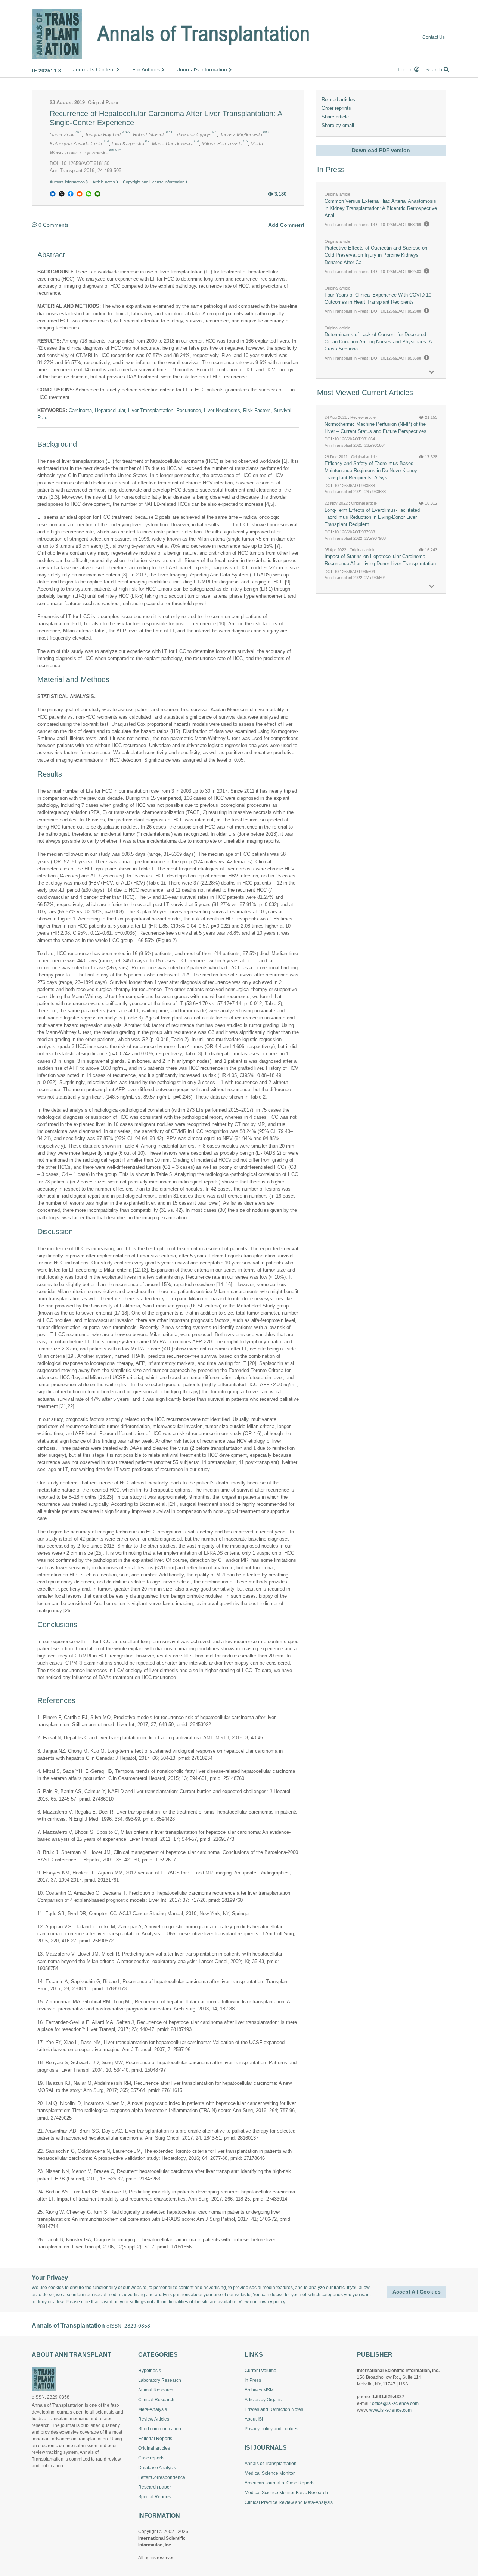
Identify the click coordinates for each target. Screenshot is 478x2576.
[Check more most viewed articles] (432, 587)
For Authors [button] (147, 69)
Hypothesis (150, 2371)
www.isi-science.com (390, 2410)
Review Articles (154, 2419)
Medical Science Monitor (270, 2473)
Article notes (104, 182)
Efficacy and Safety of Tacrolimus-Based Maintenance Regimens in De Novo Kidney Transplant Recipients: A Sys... (371, 470)
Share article (335, 117)
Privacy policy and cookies (271, 2429)
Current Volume (260, 2371)
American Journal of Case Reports (280, 2483)
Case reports (151, 2458)
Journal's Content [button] (95, 69)
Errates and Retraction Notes (274, 2409)
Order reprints (336, 108)
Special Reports (154, 2497)
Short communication (160, 2429)
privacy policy (271, 2302)
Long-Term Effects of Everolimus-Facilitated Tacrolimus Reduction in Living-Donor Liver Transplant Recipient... (372, 517)
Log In (406, 69)
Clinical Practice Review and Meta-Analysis (289, 2502)
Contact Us (434, 38)
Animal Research (156, 2390)
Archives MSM (259, 2390)
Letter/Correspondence (162, 2477)
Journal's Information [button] (203, 69)
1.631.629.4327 (388, 2397)
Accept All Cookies (417, 2292)
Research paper (155, 2487)
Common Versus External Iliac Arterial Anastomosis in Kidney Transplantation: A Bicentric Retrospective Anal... (381, 208)
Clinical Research (156, 2400)
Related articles (338, 100)
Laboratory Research (160, 2380)
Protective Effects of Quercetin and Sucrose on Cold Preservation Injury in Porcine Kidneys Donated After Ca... (376, 255)
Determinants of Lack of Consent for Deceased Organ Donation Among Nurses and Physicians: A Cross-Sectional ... (378, 342)
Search (434, 69)
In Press (253, 2380)
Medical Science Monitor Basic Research (286, 2493)
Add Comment (286, 225)
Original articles (154, 2448)
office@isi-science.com (395, 2403)
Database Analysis (157, 2468)
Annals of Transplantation (271, 2464)
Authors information (68, 182)
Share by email (338, 125)
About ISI (254, 2419)
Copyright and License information (154, 182)
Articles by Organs (263, 2400)
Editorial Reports (155, 2439)
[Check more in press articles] (432, 372)
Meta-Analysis (153, 2409)
